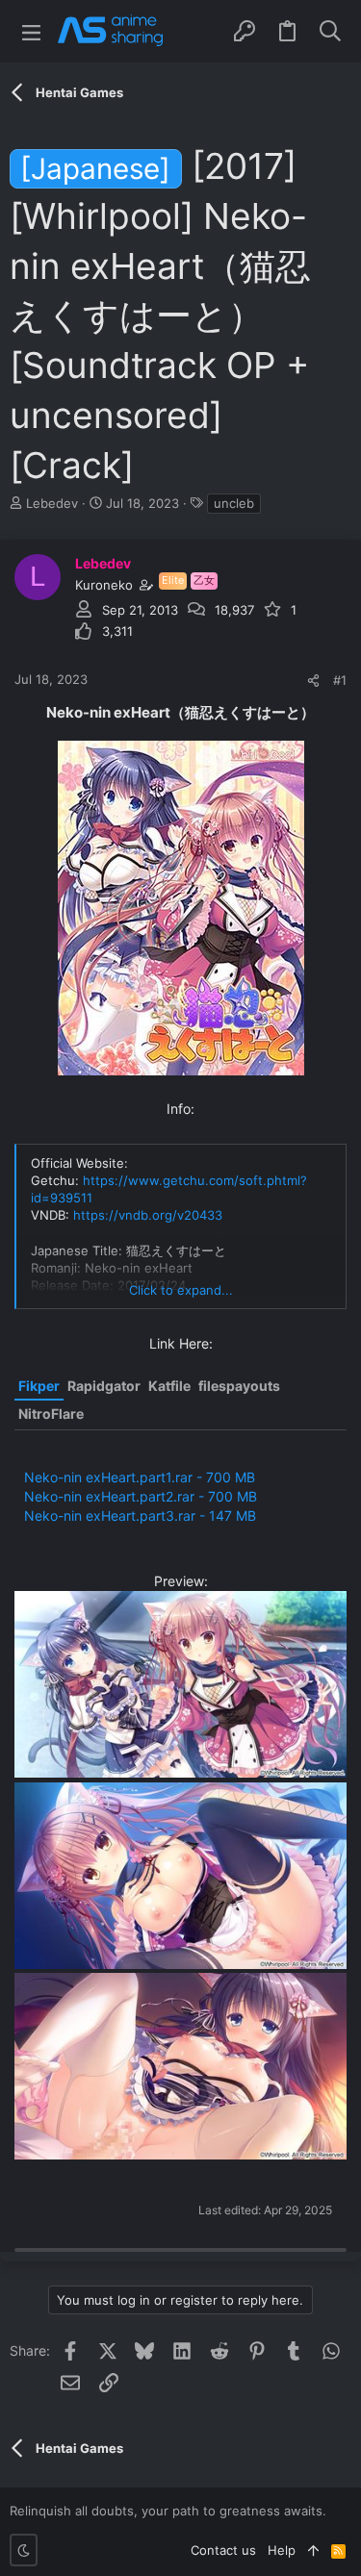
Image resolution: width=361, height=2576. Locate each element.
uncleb (234, 503)
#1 (340, 680)
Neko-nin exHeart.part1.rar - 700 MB (140, 1477)
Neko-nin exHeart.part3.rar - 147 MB (140, 1515)
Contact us (223, 2550)
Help (282, 2550)
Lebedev (52, 503)
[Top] (313, 2550)
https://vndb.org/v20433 (148, 1215)
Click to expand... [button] (181, 1290)
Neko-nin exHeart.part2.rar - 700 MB (141, 1496)
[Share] (313, 681)
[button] (31, 31)
